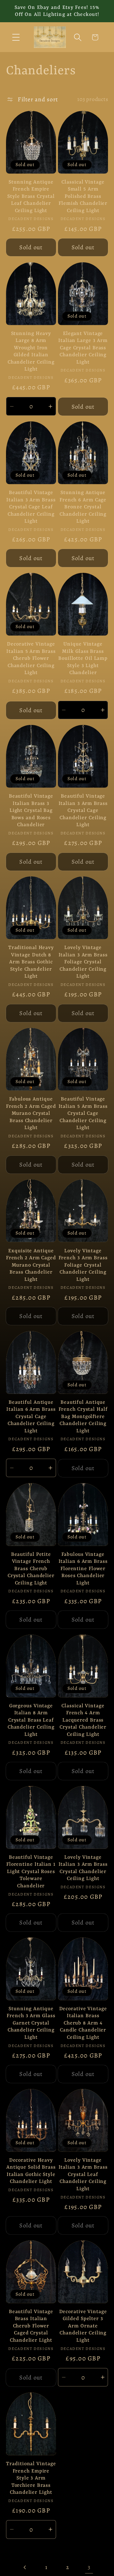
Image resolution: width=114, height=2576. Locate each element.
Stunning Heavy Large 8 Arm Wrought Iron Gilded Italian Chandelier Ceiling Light (31, 352)
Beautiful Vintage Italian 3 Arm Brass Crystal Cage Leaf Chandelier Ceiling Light (31, 507)
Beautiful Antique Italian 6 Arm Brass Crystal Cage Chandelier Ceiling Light (31, 1417)
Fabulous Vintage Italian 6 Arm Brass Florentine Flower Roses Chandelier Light (83, 1569)
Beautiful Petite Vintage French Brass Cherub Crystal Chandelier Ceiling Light (31, 1569)
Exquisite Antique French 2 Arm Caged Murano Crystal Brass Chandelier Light (31, 1265)
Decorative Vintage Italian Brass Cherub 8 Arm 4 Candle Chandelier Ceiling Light (83, 2023)
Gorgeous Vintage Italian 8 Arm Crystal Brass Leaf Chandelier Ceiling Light (31, 1720)
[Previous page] (25, 2567)
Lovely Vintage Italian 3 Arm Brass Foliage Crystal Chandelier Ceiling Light (83, 962)
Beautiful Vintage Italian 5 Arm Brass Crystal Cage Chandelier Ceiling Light (83, 1114)
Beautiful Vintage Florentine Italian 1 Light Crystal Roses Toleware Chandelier (31, 1872)
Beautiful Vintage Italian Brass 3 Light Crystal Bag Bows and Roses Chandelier (31, 811)
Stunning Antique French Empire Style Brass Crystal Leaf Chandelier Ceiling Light (31, 197)
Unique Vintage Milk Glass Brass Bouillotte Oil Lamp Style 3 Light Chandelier (83, 659)
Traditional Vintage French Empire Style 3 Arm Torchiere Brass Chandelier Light (31, 2478)
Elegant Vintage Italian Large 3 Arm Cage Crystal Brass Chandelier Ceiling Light (83, 348)
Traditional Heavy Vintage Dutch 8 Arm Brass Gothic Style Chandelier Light (31, 962)
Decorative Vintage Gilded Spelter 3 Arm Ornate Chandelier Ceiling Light (83, 2326)
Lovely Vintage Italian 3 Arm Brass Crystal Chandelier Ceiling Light (83, 1868)
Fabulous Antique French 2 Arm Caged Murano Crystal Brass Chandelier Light (31, 1114)
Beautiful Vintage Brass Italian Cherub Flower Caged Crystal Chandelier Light (31, 2326)
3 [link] (89, 2567)
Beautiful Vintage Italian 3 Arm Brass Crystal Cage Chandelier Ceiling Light (83, 811)
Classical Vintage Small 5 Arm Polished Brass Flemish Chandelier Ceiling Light (83, 197)
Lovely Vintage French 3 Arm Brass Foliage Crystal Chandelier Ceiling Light (83, 1265)
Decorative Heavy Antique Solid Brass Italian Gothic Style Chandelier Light (31, 2171)
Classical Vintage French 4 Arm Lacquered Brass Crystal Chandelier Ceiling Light (83, 1720)
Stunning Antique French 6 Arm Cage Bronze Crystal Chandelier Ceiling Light (83, 507)
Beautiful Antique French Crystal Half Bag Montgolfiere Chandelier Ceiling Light (83, 1417)
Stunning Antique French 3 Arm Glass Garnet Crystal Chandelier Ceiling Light (31, 2023)
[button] (16, 37)
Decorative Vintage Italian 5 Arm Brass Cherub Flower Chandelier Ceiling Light (31, 659)
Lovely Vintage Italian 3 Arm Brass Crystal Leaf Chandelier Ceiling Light (83, 2175)
